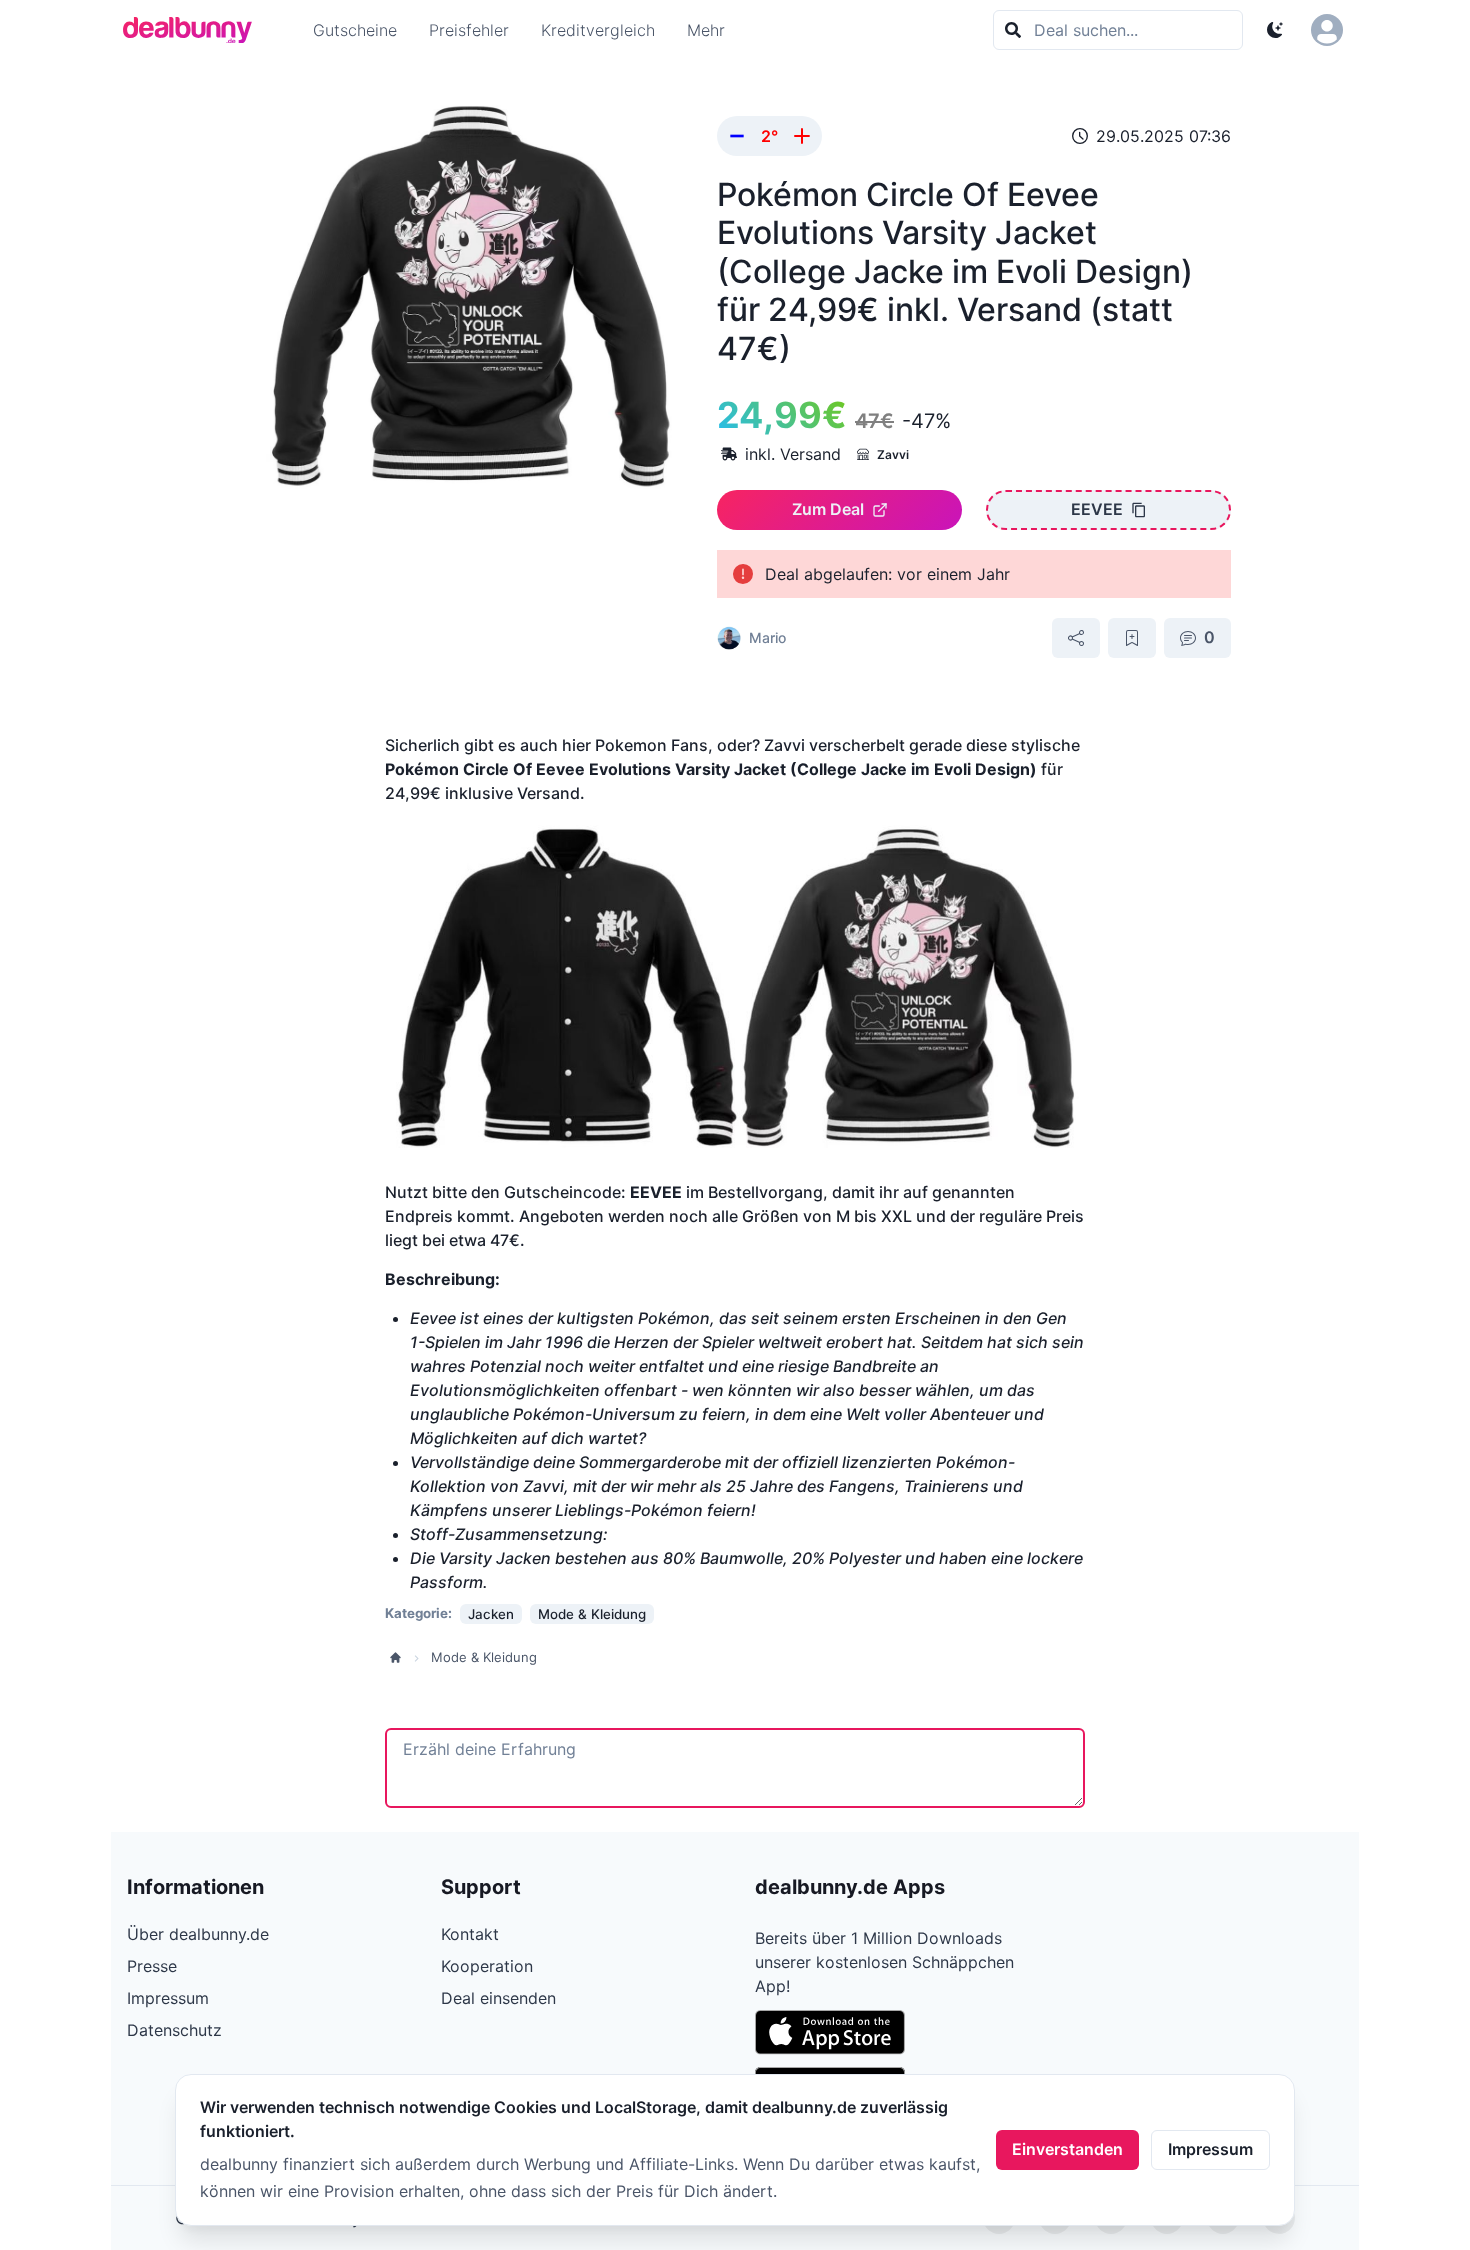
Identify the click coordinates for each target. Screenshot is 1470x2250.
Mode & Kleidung (484, 1657)
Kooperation (487, 1966)
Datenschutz (174, 2030)
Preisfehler (469, 30)
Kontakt (470, 1934)
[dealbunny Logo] (194, 30)
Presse (152, 1966)
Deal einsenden (498, 1998)
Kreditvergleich (598, 30)
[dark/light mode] (1275, 30)
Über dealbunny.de (198, 1934)
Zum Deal (828, 509)
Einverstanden (1067, 2149)
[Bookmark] (1132, 638)
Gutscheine (355, 30)
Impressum (1210, 2149)
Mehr (706, 30)
